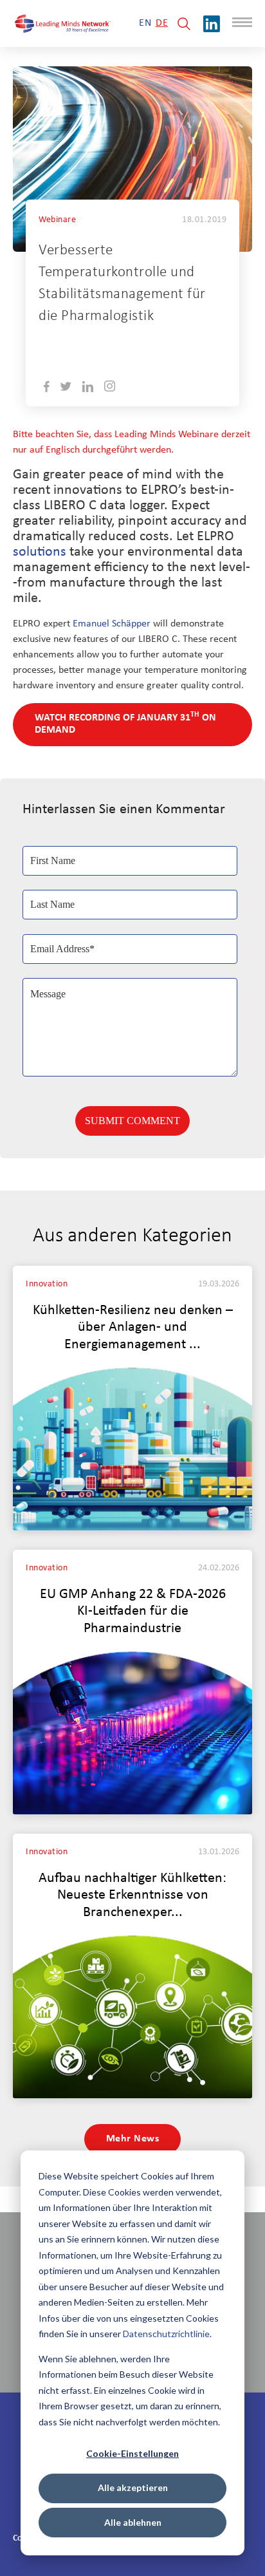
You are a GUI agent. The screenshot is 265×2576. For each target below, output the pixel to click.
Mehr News (133, 2139)
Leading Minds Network (142, 345)
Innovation (47, 1284)
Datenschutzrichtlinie (166, 2334)
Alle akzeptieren (133, 2487)
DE (162, 23)
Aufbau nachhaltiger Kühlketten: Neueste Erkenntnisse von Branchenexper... (132, 1896)
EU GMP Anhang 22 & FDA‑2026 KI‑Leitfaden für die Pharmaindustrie (133, 1612)
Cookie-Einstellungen (132, 2453)
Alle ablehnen (133, 2522)
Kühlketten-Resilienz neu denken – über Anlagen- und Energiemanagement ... (133, 1328)
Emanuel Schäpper (112, 624)
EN (145, 23)
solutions (40, 552)
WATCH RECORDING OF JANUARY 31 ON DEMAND (125, 723)
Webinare (57, 220)
